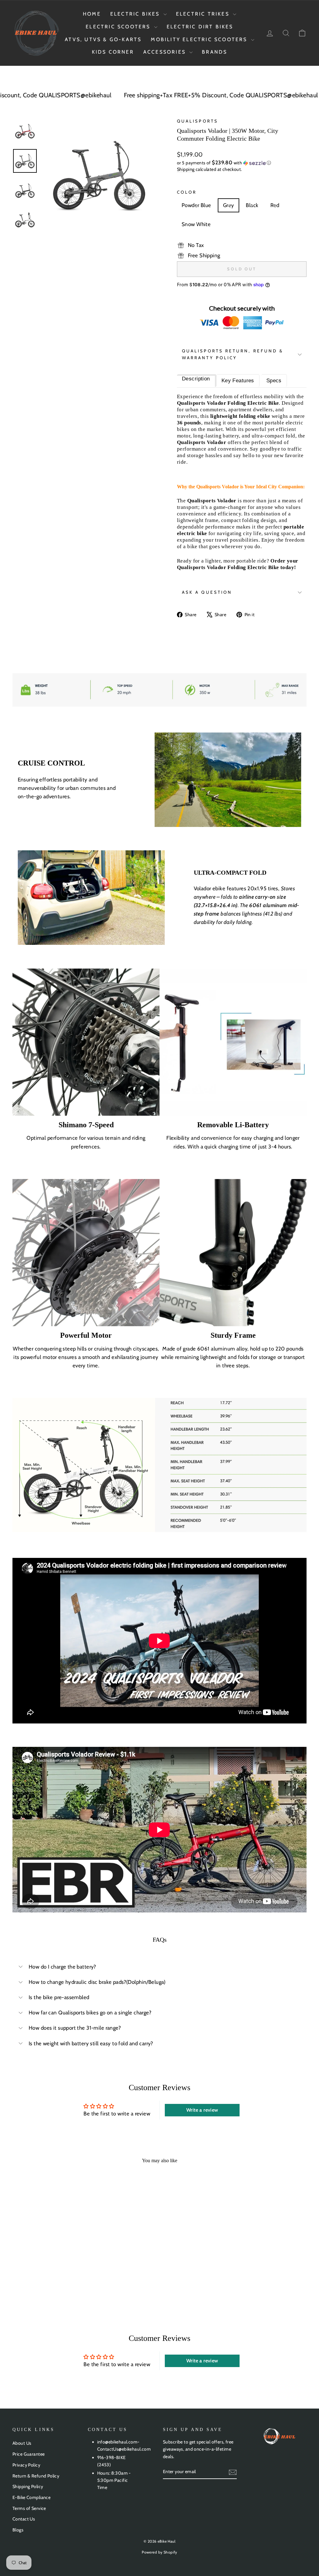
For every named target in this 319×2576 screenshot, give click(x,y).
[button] (242, 163)
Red (275, 205)
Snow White (196, 224)
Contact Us (24, 2519)
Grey (229, 205)
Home (92, 14)
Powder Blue (196, 205)
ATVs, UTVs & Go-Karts (103, 39)
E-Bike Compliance (31, 2497)
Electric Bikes (136, 14)
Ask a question (207, 592)
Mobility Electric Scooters (200, 39)
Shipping (186, 169)
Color (187, 192)
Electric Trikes (204, 14)
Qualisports (198, 121)
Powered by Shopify (159, 2552)
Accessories (166, 52)
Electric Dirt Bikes (200, 27)
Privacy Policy (26, 2465)
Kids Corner (113, 52)
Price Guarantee (29, 2454)
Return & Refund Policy (36, 2476)
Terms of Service (29, 2508)
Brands (214, 52)
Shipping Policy (28, 2487)
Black (252, 205)
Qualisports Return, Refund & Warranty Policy (233, 354)
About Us (22, 2443)
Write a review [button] (202, 2110)
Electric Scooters (119, 27)
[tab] (197, 381)
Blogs (18, 2530)
